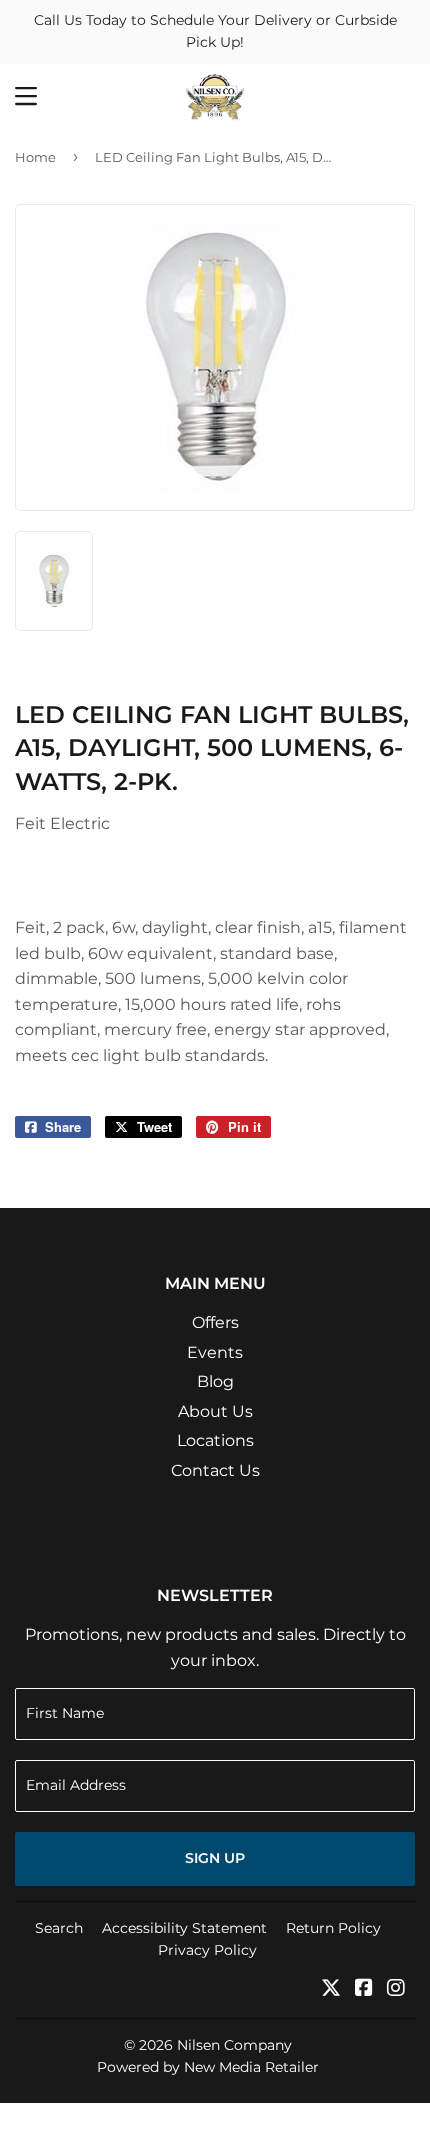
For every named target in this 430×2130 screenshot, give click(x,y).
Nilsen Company (234, 2045)
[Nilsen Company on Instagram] (396, 1989)
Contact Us (215, 1470)
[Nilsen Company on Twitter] (331, 1989)
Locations (215, 1440)
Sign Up (215, 1858)
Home (35, 157)
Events (215, 1352)
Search (59, 1928)
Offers (215, 1322)
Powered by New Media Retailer (208, 2067)
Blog (215, 1381)
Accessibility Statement (184, 1928)
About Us (215, 1411)
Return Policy (333, 1928)
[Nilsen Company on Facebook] (364, 1989)
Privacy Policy (207, 1950)
